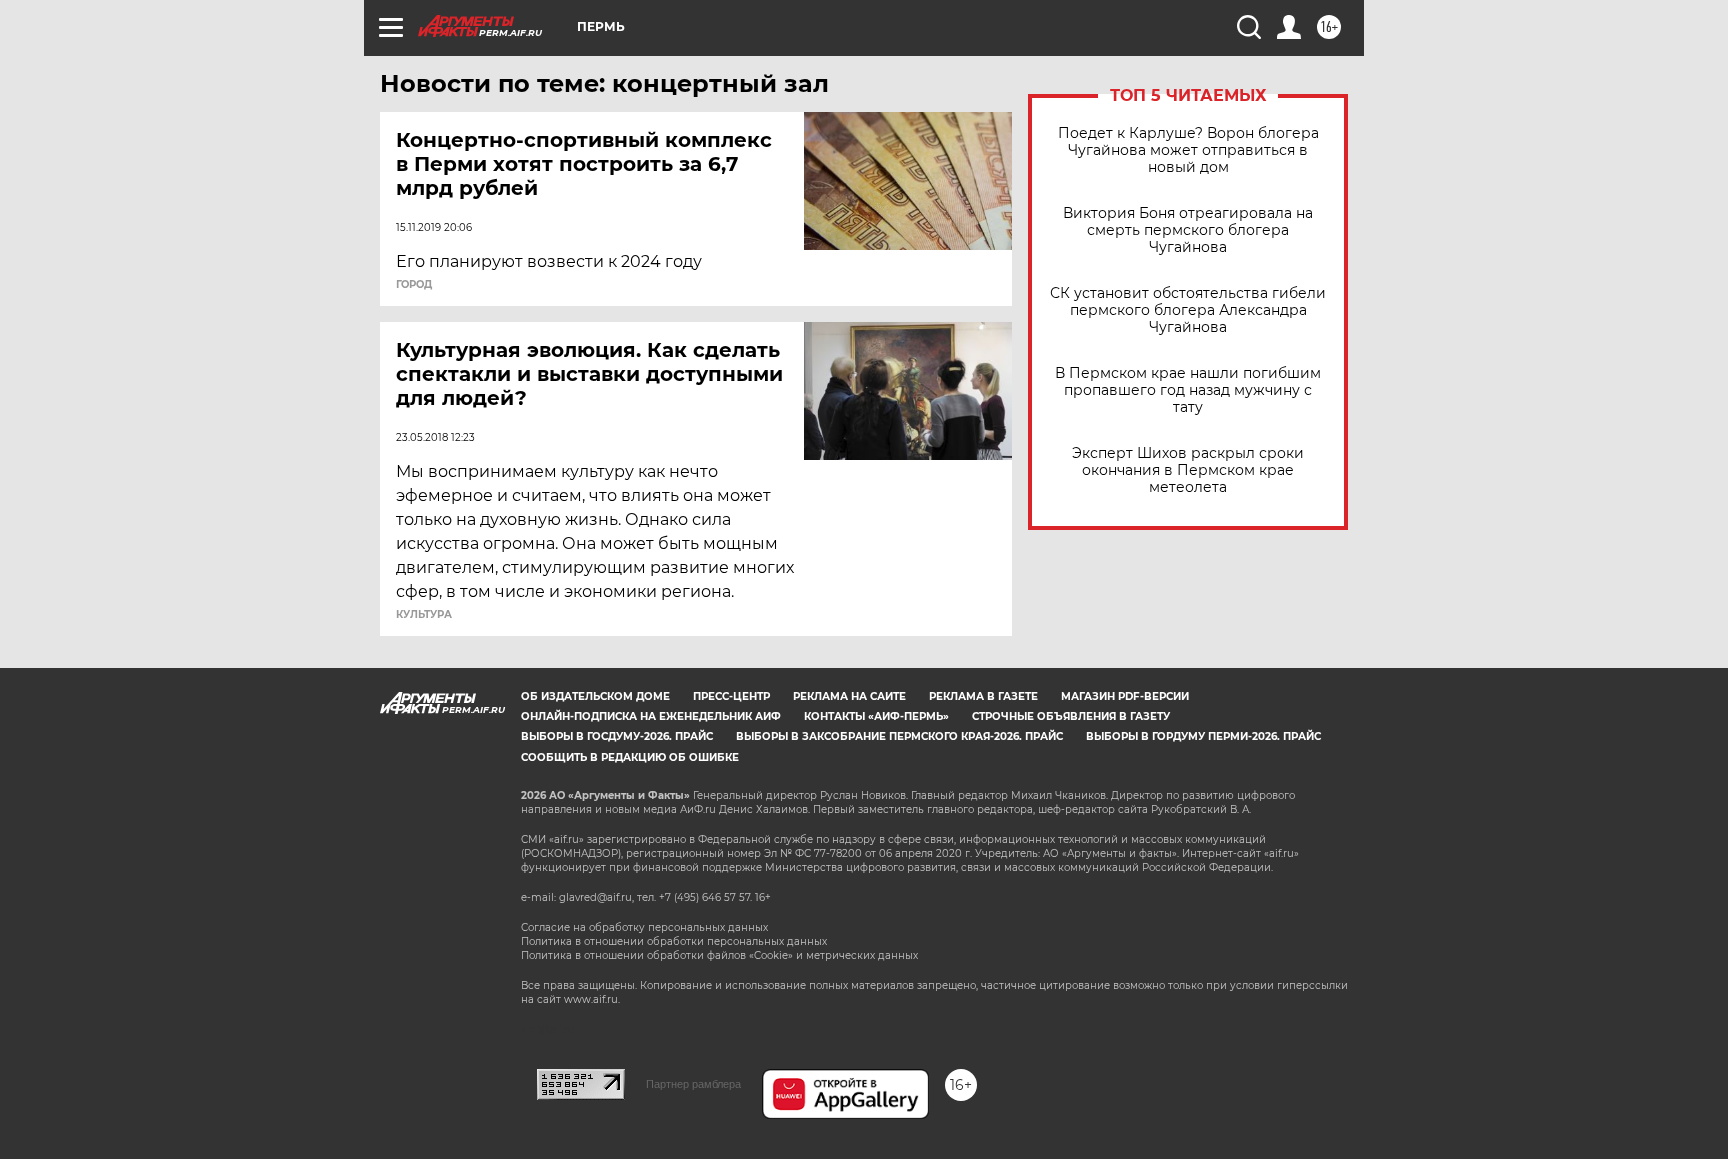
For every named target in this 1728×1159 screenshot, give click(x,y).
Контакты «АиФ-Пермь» (876, 716)
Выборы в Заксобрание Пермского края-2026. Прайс (899, 736)
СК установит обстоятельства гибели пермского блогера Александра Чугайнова (1188, 310)
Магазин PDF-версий (1125, 696)
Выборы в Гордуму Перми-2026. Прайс (1203, 736)
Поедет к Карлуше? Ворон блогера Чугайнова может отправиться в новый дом (1188, 150)
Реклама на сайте (849, 696)
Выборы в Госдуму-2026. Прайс (617, 736)
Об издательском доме (595, 696)
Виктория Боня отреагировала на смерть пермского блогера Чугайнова (1188, 230)
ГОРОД (414, 285)
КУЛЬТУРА (424, 615)
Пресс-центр (731, 696)
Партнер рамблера (693, 1084)
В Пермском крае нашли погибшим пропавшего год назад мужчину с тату (1188, 390)
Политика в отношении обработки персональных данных (674, 941)
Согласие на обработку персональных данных (644, 927)
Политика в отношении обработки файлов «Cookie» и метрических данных (719, 955)
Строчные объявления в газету (1071, 716)
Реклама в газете (983, 696)
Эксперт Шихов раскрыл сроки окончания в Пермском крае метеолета (1188, 470)
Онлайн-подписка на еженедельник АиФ (651, 716)
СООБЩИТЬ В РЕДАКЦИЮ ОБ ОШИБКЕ (630, 757)
